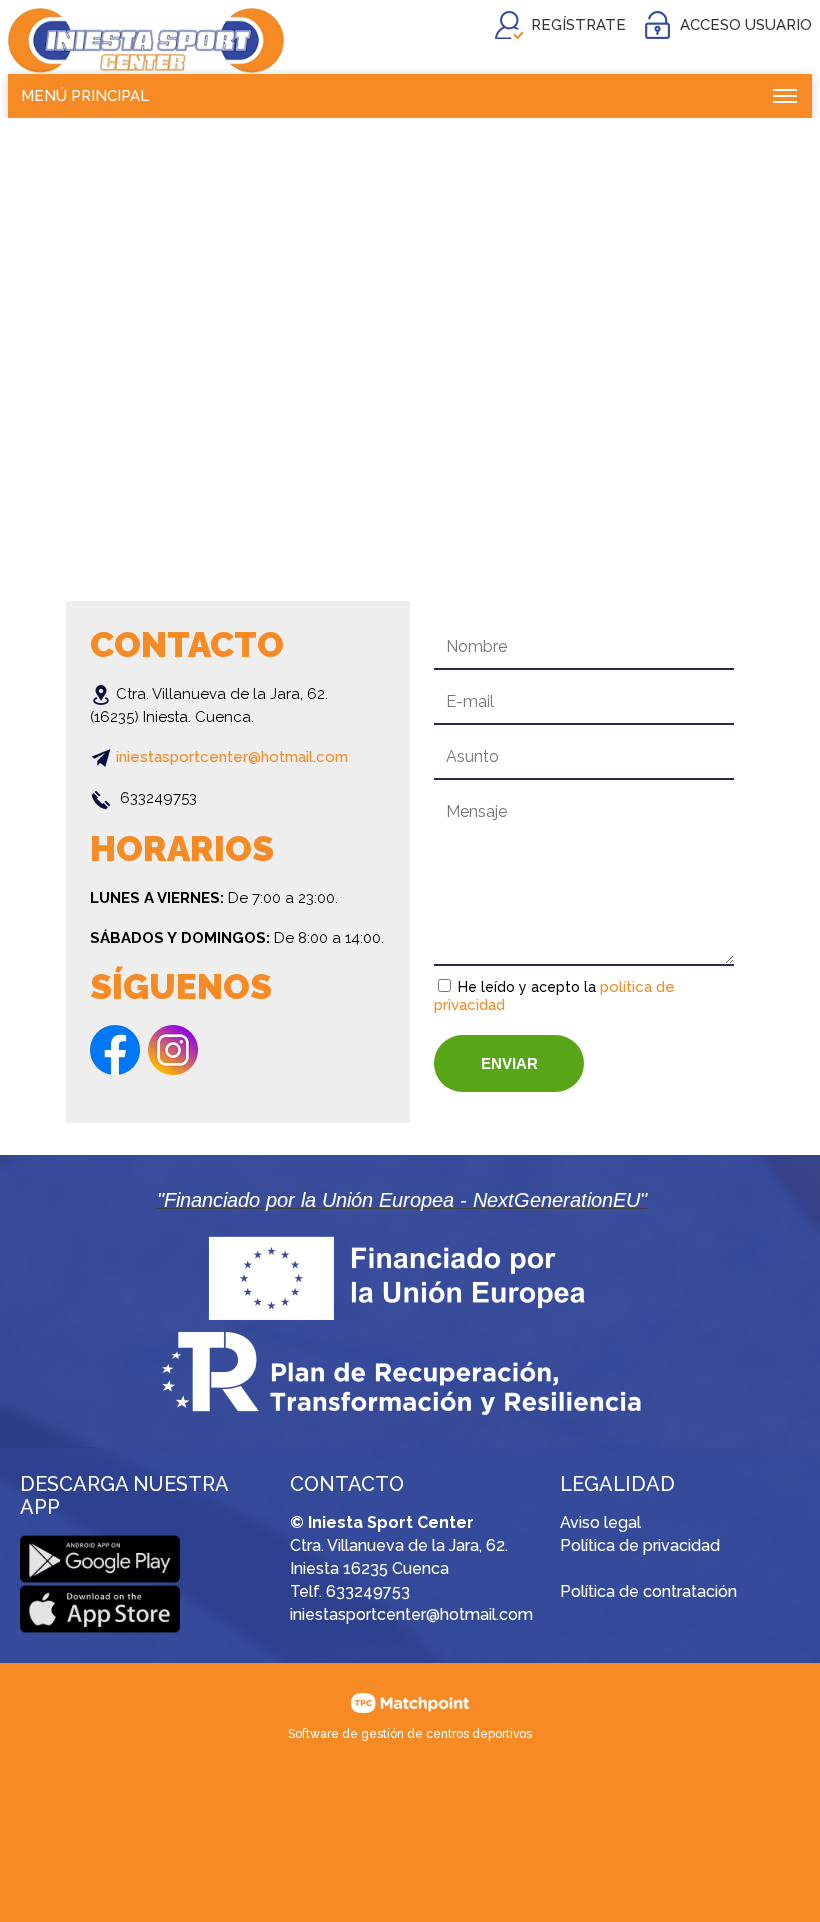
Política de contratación (648, 1591)
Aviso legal (600, 1522)
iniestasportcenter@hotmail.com (232, 757)
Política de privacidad (640, 1545)
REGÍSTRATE (578, 25)
